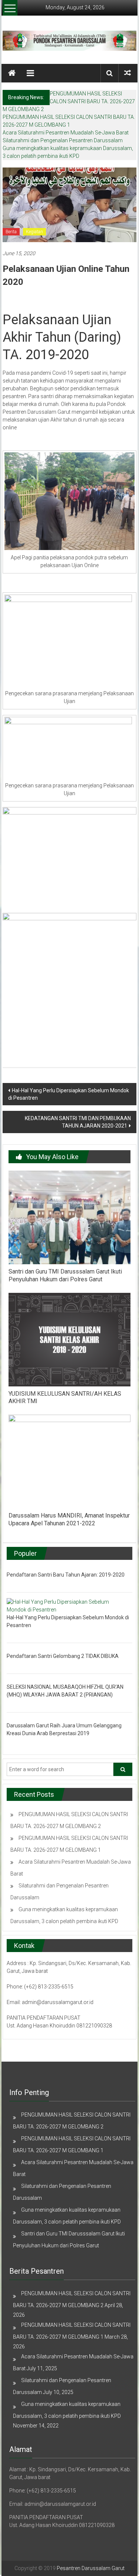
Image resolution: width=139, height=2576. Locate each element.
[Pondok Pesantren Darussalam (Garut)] (12, 73)
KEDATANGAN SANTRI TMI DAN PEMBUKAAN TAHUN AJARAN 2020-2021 (78, 1122)
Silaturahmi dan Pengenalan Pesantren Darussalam (63, 140)
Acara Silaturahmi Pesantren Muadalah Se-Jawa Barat (66, 133)
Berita (11, 232)
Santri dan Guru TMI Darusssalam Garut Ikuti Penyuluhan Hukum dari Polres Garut (65, 1275)
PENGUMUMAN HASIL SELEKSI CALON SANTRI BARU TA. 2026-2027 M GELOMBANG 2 (69, 101)
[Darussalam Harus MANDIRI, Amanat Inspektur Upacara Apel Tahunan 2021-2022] (69, 1461)
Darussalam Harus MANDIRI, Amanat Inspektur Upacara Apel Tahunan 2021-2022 (69, 1519)
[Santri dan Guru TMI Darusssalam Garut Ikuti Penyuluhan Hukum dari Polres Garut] (69, 1217)
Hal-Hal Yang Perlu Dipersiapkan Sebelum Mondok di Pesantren (69, 1094)
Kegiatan (34, 232)
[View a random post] (128, 73)
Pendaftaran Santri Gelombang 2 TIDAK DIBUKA (63, 1656)
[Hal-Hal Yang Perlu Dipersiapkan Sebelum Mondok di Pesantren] (67, 1606)
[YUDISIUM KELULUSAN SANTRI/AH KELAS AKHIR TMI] (69, 1339)
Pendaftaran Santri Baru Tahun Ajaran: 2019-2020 (66, 1575)
